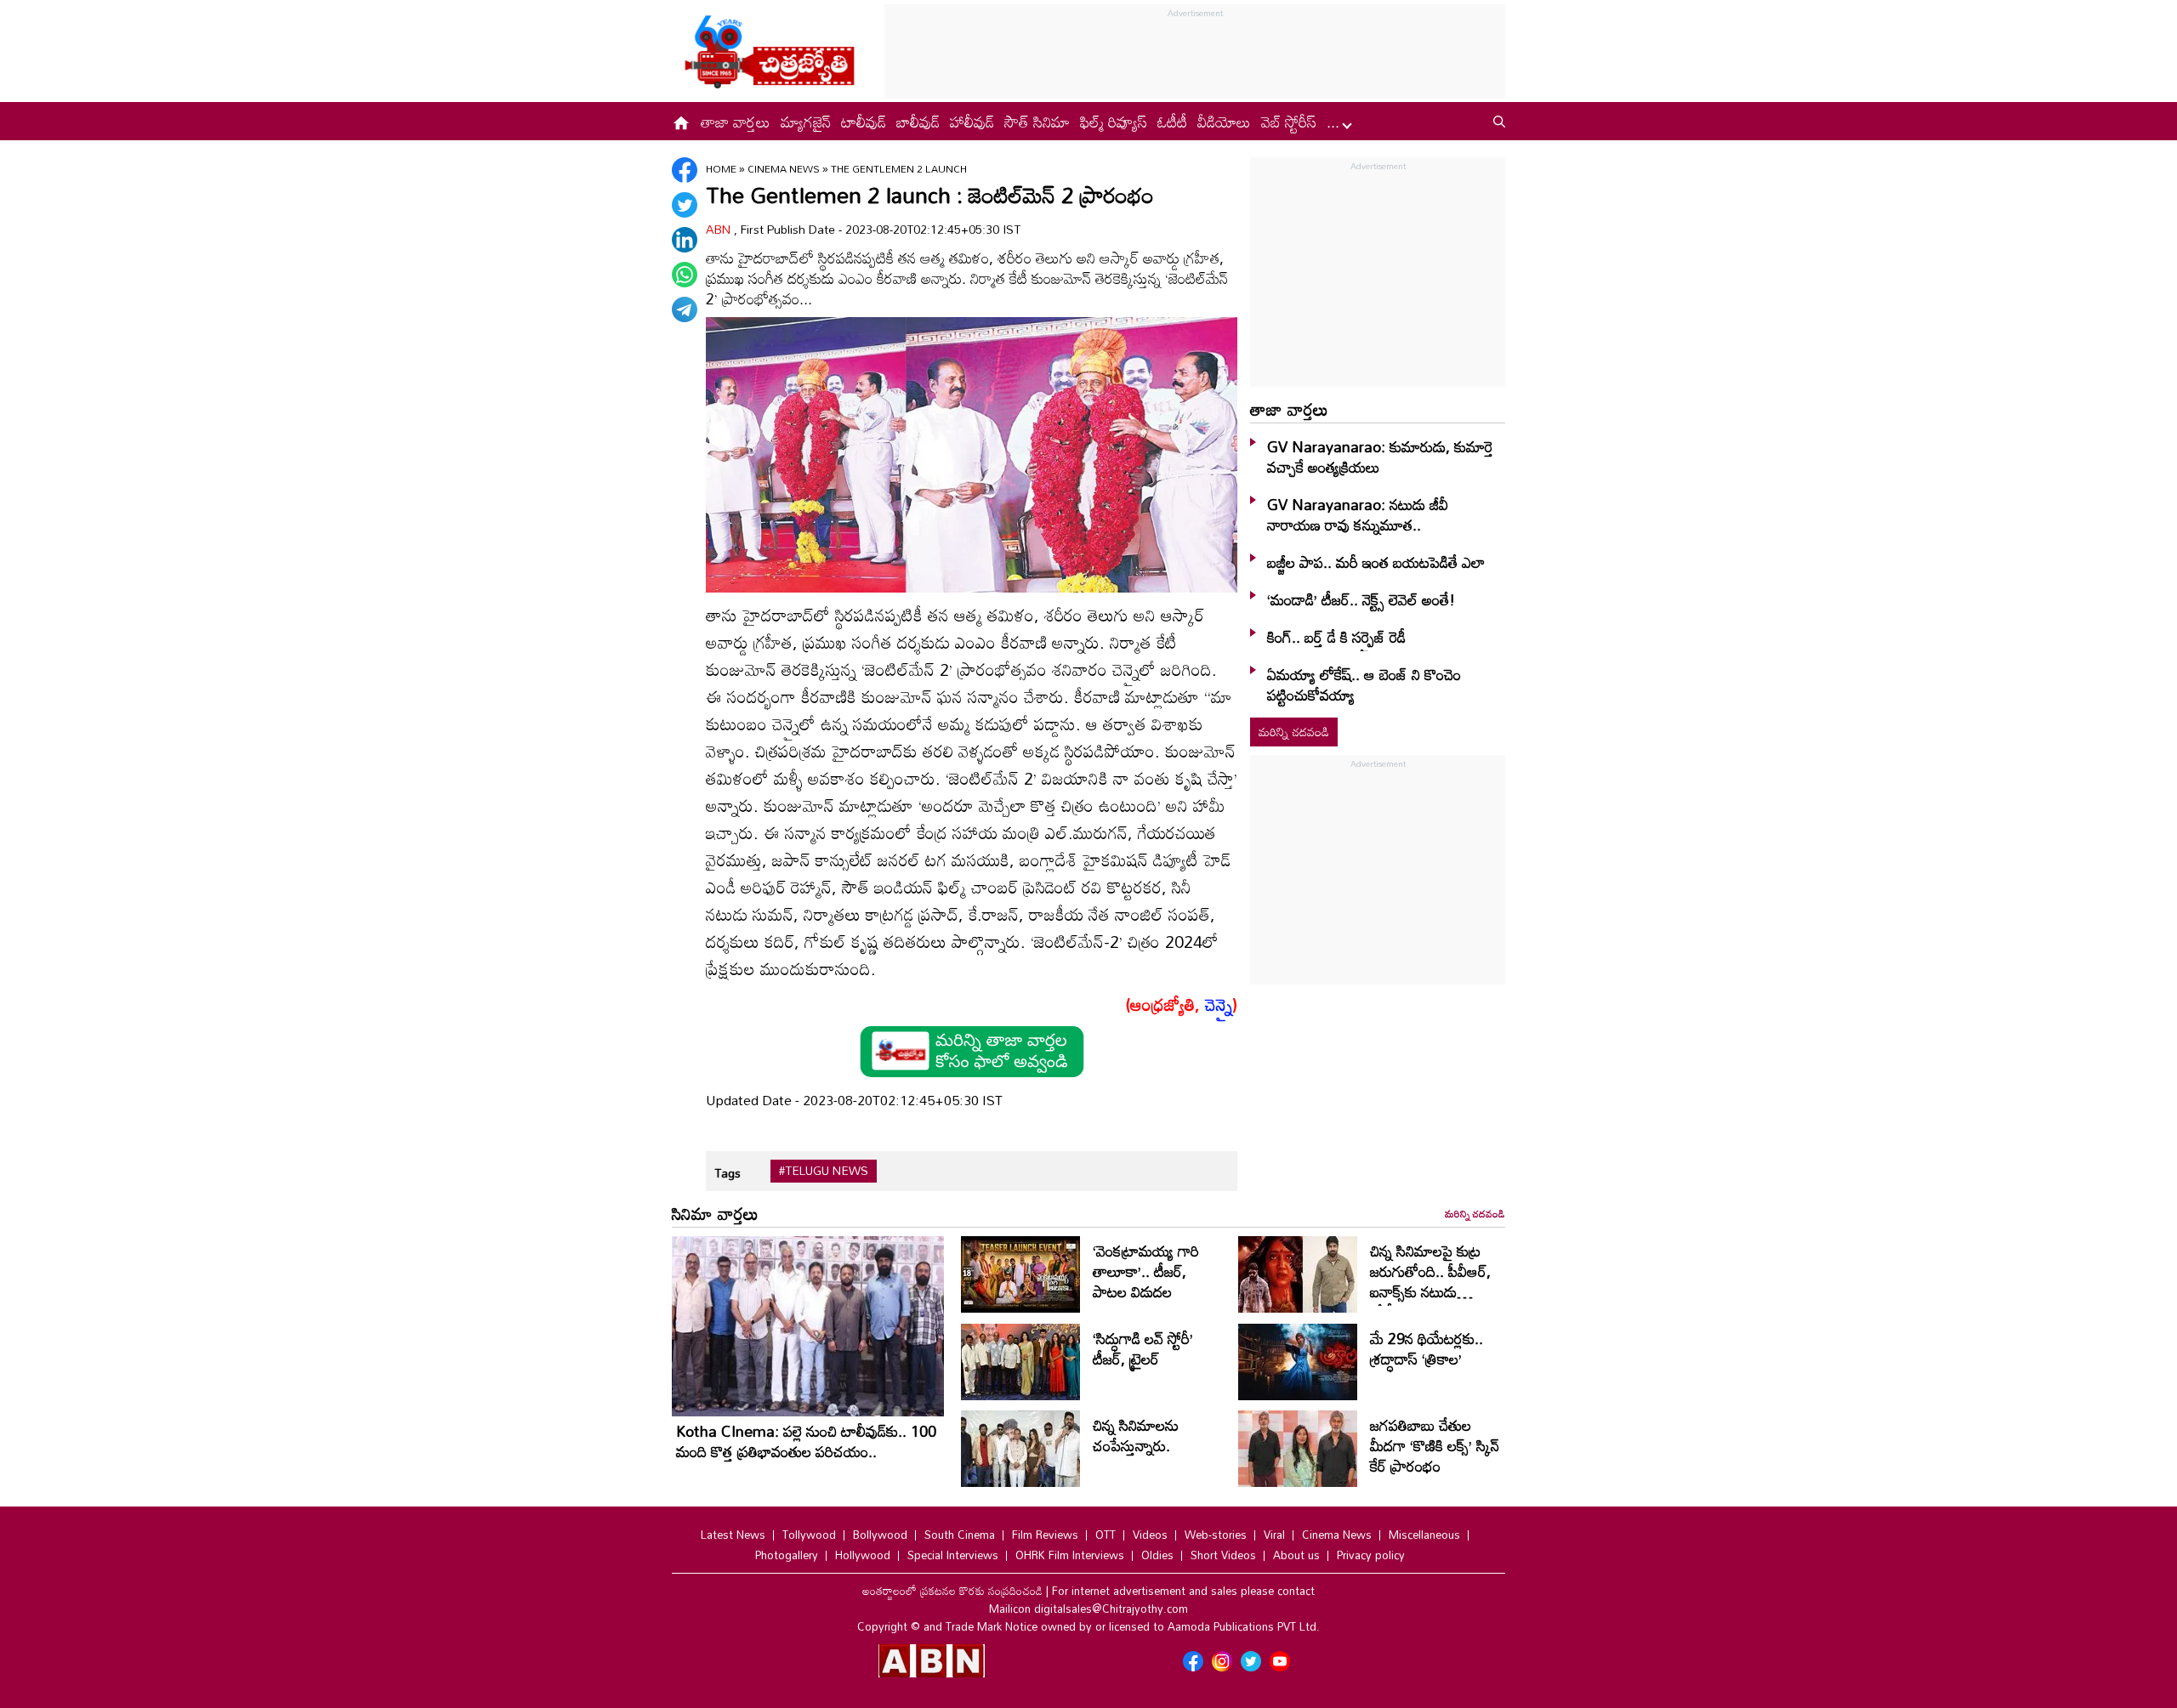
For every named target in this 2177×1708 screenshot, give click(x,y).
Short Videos (1223, 1555)
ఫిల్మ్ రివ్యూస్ (1114, 122)
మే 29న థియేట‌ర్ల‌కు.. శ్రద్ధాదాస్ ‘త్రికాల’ (1427, 1348)
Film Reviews (1045, 1535)
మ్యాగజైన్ (806, 122)
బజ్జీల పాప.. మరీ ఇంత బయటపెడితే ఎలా (1376, 562)
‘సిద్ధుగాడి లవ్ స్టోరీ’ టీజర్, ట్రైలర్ (1143, 1348)
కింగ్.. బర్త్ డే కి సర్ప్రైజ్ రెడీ (1336, 637)
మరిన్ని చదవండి (1294, 732)
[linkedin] (685, 240)
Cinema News (785, 168)
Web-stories (1216, 1535)
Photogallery (787, 1555)
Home (721, 168)
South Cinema (960, 1535)
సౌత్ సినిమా (1037, 122)
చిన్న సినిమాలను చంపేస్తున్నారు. (1136, 1435)
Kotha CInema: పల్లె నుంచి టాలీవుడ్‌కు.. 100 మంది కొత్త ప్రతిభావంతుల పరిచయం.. (806, 1441)
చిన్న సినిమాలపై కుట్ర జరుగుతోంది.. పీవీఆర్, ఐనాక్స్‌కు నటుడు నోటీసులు (1430, 1281)
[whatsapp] (685, 275)
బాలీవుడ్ (918, 122)
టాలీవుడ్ (864, 122)
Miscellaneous (1424, 1535)
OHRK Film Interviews (1070, 1555)
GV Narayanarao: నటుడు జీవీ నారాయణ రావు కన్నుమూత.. (1358, 514)
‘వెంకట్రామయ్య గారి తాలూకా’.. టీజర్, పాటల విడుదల (1146, 1271)
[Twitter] (685, 205)
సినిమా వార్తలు (715, 1213)
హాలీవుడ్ (972, 122)
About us (1296, 1555)
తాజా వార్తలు (736, 122)
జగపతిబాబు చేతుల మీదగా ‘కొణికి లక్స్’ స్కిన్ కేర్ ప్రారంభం (1435, 1445)
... (1335, 122)
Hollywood (863, 1555)
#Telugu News (824, 1171)
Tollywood (809, 1535)
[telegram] (685, 309)
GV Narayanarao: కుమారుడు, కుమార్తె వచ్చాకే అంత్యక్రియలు (1380, 457)
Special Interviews (953, 1555)
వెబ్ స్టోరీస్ (1289, 122)
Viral (1274, 1535)
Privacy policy (1371, 1555)
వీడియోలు (1224, 122)
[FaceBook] (685, 170)
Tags (728, 1173)
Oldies (1157, 1555)
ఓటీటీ (1172, 122)
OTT (1106, 1535)
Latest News (733, 1535)
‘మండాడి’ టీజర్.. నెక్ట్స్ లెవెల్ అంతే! (1361, 599)
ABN (720, 229)
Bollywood (880, 1535)
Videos (1150, 1535)
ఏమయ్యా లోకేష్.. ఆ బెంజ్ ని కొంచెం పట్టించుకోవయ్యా (1364, 684)
